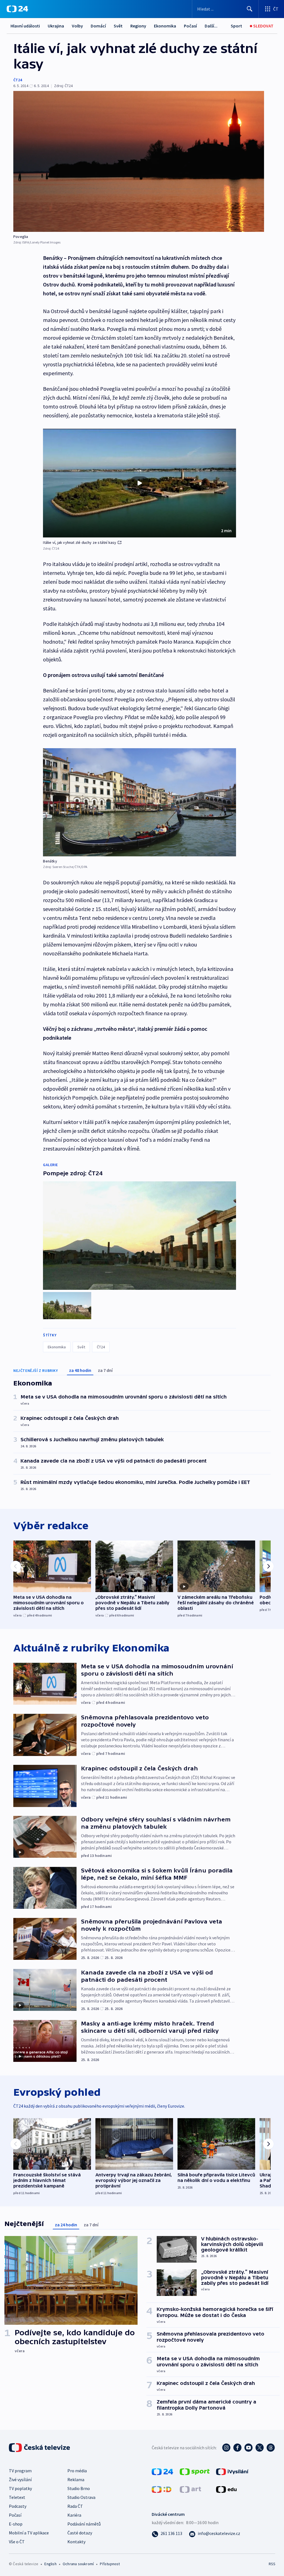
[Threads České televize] (271, 2448)
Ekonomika (165, 26)
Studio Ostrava (81, 2497)
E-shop (16, 2524)
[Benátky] (140, 802)
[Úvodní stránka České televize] (40, 2448)
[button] (140, 483)
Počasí (190, 26)
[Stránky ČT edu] (226, 2489)
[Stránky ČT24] (162, 2471)
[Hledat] (250, 9)
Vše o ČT (17, 2542)
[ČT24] (17, 9)
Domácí (98, 26)
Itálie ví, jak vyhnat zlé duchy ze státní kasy (80, 542)
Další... (211, 26)
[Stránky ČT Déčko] (162, 2489)
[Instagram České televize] (226, 2448)
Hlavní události (25, 26)
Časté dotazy (80, 2533)
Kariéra (74, 2515)
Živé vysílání (20, 2479)
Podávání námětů (84, 2524)
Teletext (17, 2497)
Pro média (77, 2471)
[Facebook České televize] (237, 2448)
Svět (118, 26)
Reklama (76, 2479)
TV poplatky (20, 2488)
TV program (20, 2471)
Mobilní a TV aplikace (29, 2533)
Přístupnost (110, 2564)
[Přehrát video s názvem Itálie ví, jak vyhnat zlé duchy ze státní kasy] (140, 483)
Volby (77, 26)
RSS (272, 2564)
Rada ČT (75, 2506)
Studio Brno (79, 2488)
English (50, 2564)
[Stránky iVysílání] (232, 2471)
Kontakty (76, 2542)
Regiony (138, 26)
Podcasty (18, 2506)
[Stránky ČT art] (190, 2489)
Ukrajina (56, 26)
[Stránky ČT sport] (195, 2471)
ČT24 (18, 80)
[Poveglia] (139, 161)
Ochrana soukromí (78, 2564)
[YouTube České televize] (248, 2448)
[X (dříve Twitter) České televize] (260, 2448)
